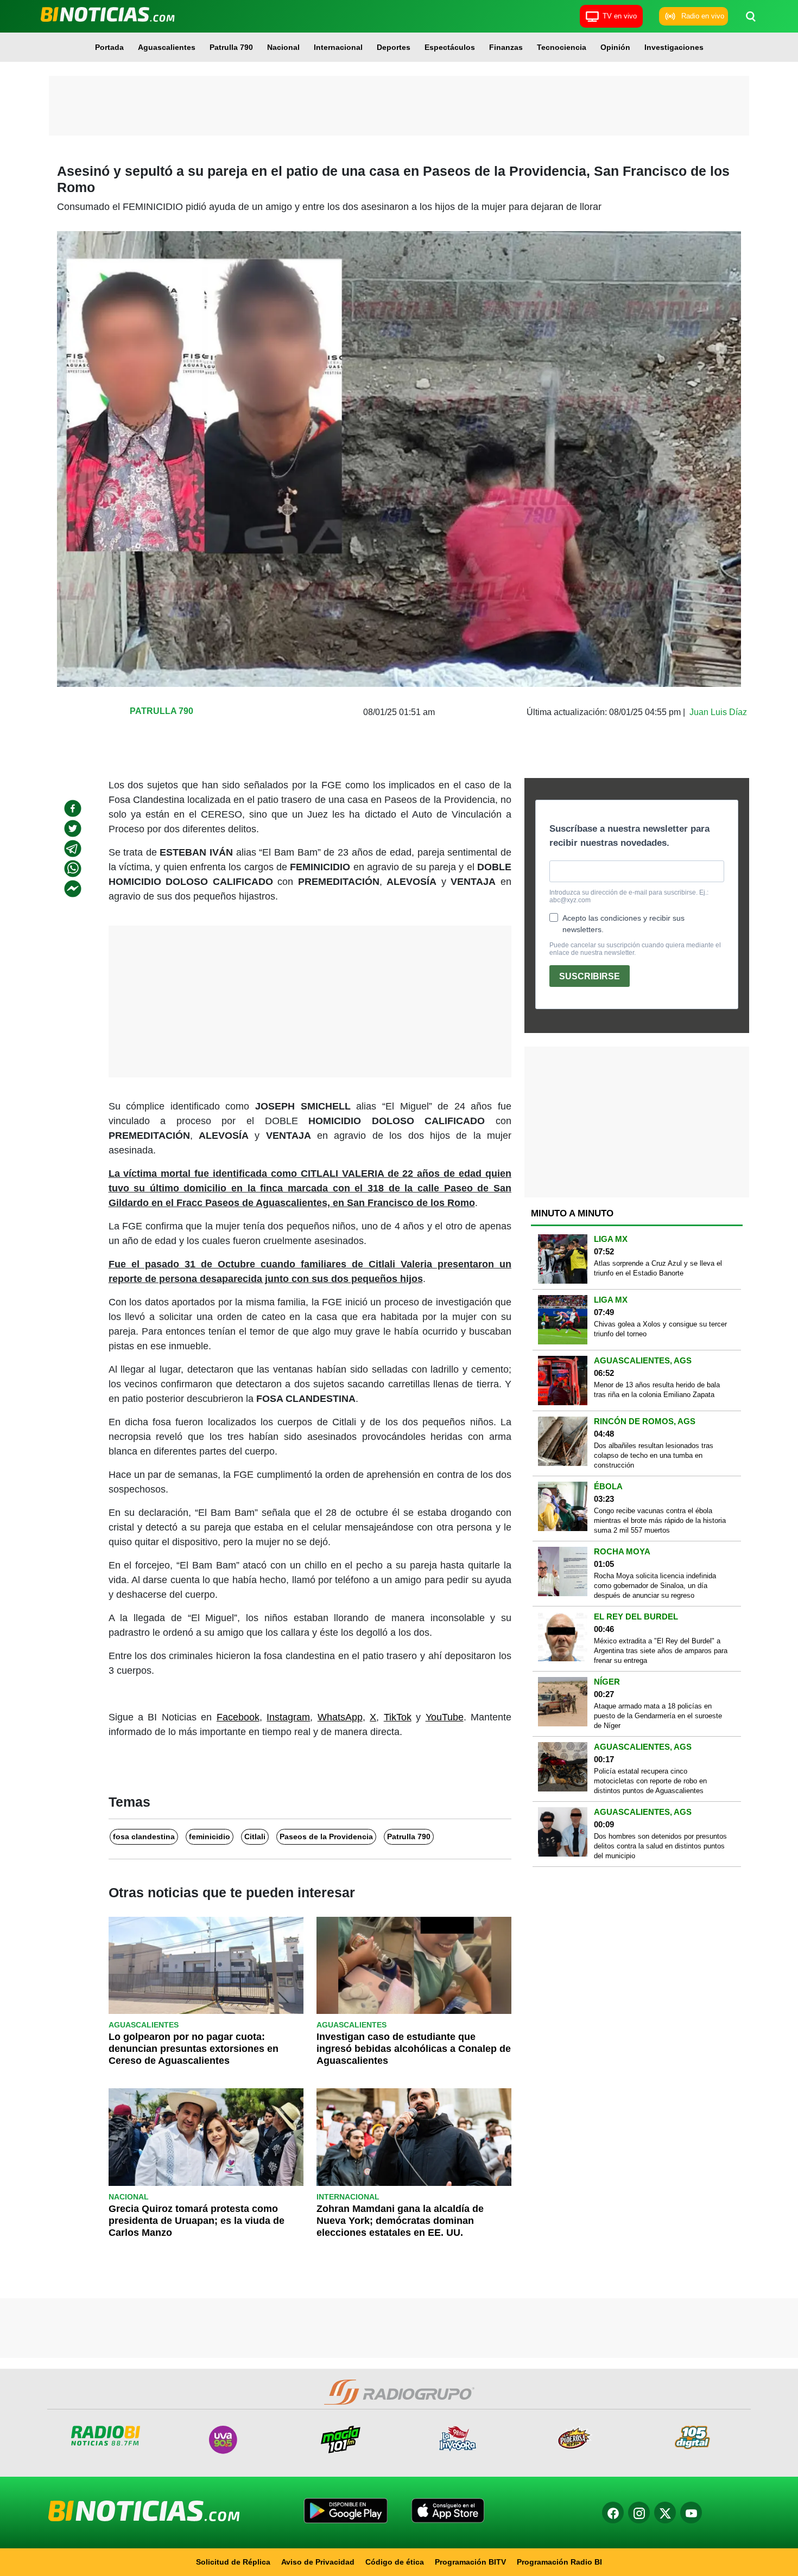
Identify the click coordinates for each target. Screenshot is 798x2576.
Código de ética (395, 2562)
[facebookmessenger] (73, 889)
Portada (109, 47)
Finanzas (506, 47)
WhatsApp (340, 1717)
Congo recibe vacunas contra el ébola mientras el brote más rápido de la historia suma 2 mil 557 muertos (660, 1520)
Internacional (338, 47)
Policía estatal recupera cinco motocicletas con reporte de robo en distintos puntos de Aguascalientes (650, 1781)
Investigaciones (674, 47)
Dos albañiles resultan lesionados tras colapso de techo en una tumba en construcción (654, 1455)
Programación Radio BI (559, 2562)
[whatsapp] (73, 869)
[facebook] (73, 808)
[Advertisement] (399, 106)
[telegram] (73, 849)
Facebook (238, 1717)
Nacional (283, 47)
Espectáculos (450, 47)
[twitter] (73, 828)
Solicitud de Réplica (233, 2562)
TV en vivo (620, 16)
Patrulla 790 (231, 47)
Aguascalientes (167, 47)
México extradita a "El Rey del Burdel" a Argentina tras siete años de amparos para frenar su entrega (661, 1651)
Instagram (288, 1717)
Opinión (615, 47)
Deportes (394, 47)
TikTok (398, 1717)
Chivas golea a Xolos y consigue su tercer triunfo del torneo (660, 1329)
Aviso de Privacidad (318, 2562)
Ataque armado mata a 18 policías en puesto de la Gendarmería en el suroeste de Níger (658, 1716)
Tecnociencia (562, 47)
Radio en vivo (703, 16)
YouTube (445, 1717)
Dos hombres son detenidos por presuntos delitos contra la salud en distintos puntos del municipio (660, 1846)
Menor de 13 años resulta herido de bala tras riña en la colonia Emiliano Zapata (657, 1390)
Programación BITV (470, 2562)
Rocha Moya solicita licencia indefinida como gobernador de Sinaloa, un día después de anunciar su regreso (655, 1586)
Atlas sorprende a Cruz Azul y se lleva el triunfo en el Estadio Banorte (658, 1268)
